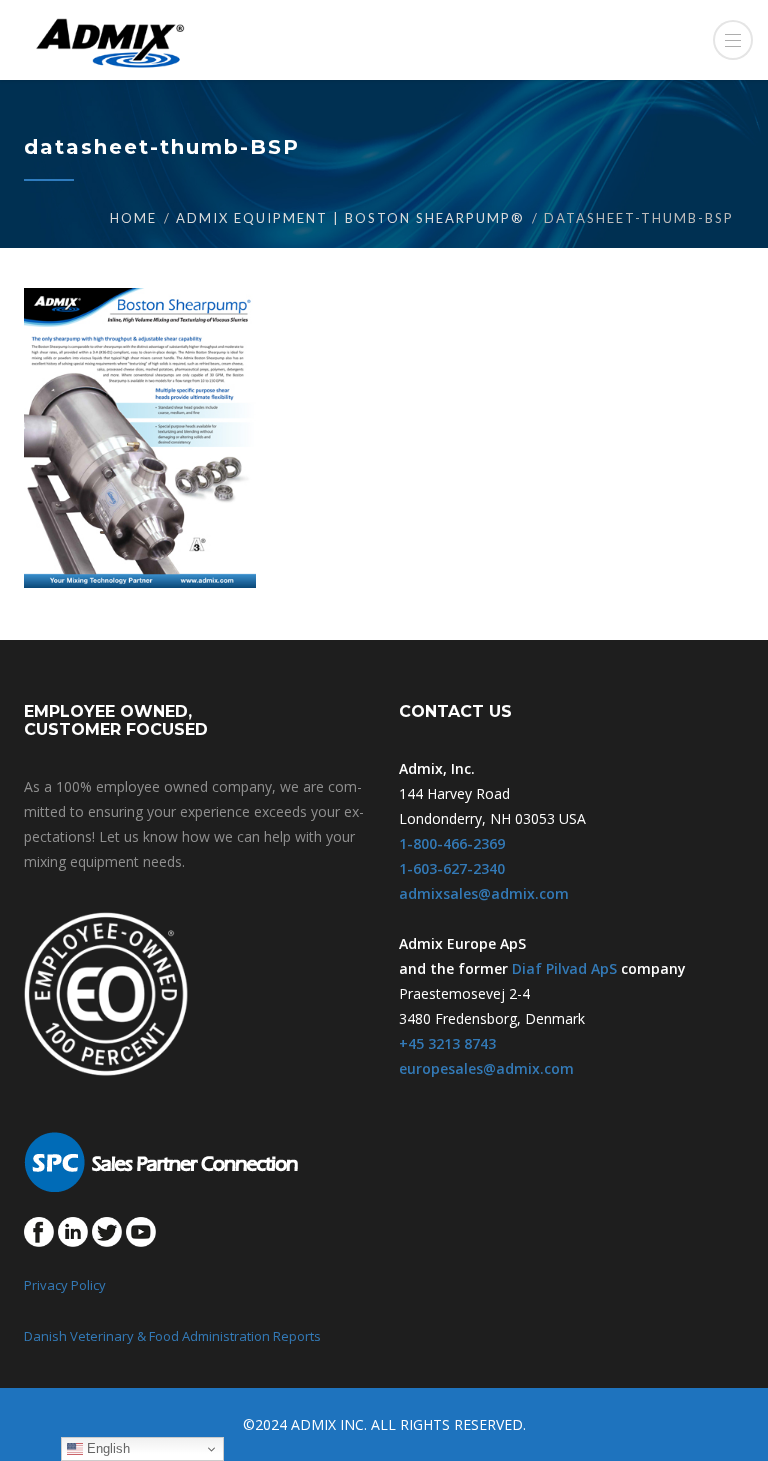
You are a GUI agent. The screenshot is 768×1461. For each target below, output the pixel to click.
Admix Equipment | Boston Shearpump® (350, 218)
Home (133, 218)
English (106, 1448)
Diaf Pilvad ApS (564, 968)
